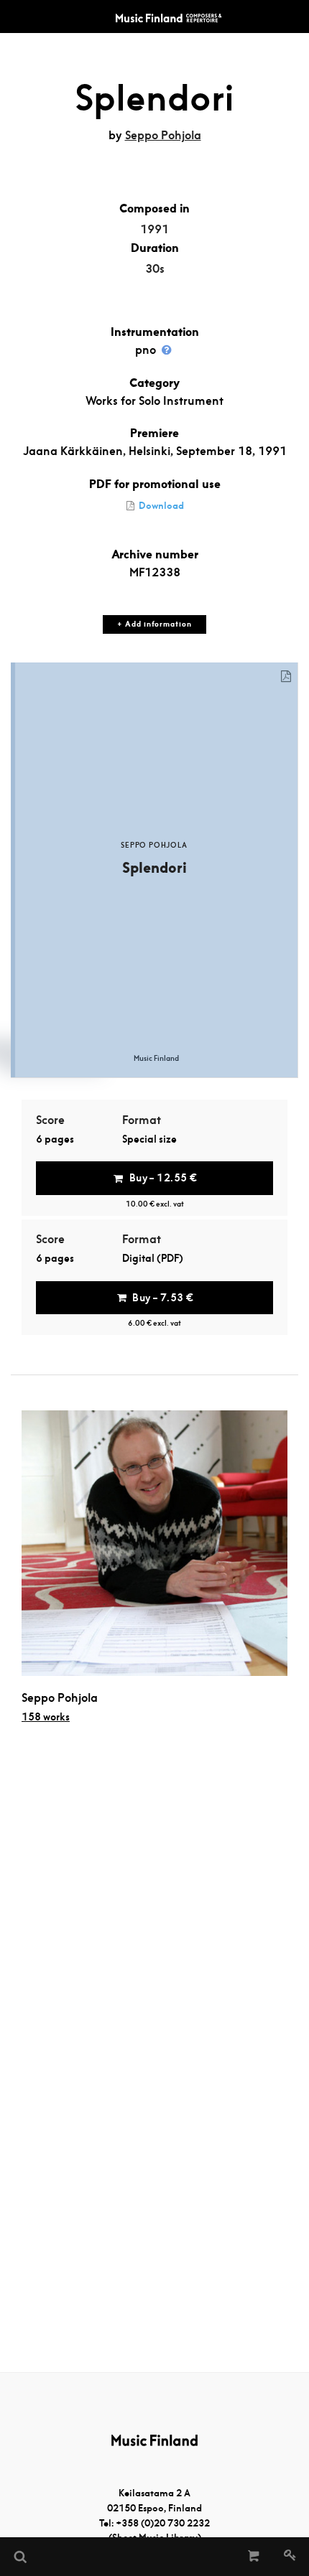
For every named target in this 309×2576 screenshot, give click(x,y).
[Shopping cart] (254, 2557)
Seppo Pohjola (163, 135)
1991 (154, 229)
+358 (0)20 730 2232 (163, 2523)
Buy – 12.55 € (163, 1178)
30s (155, 269)
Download (160, 506)
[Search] (19, 2557)
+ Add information (154, 624)
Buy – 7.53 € (163, 1298)
